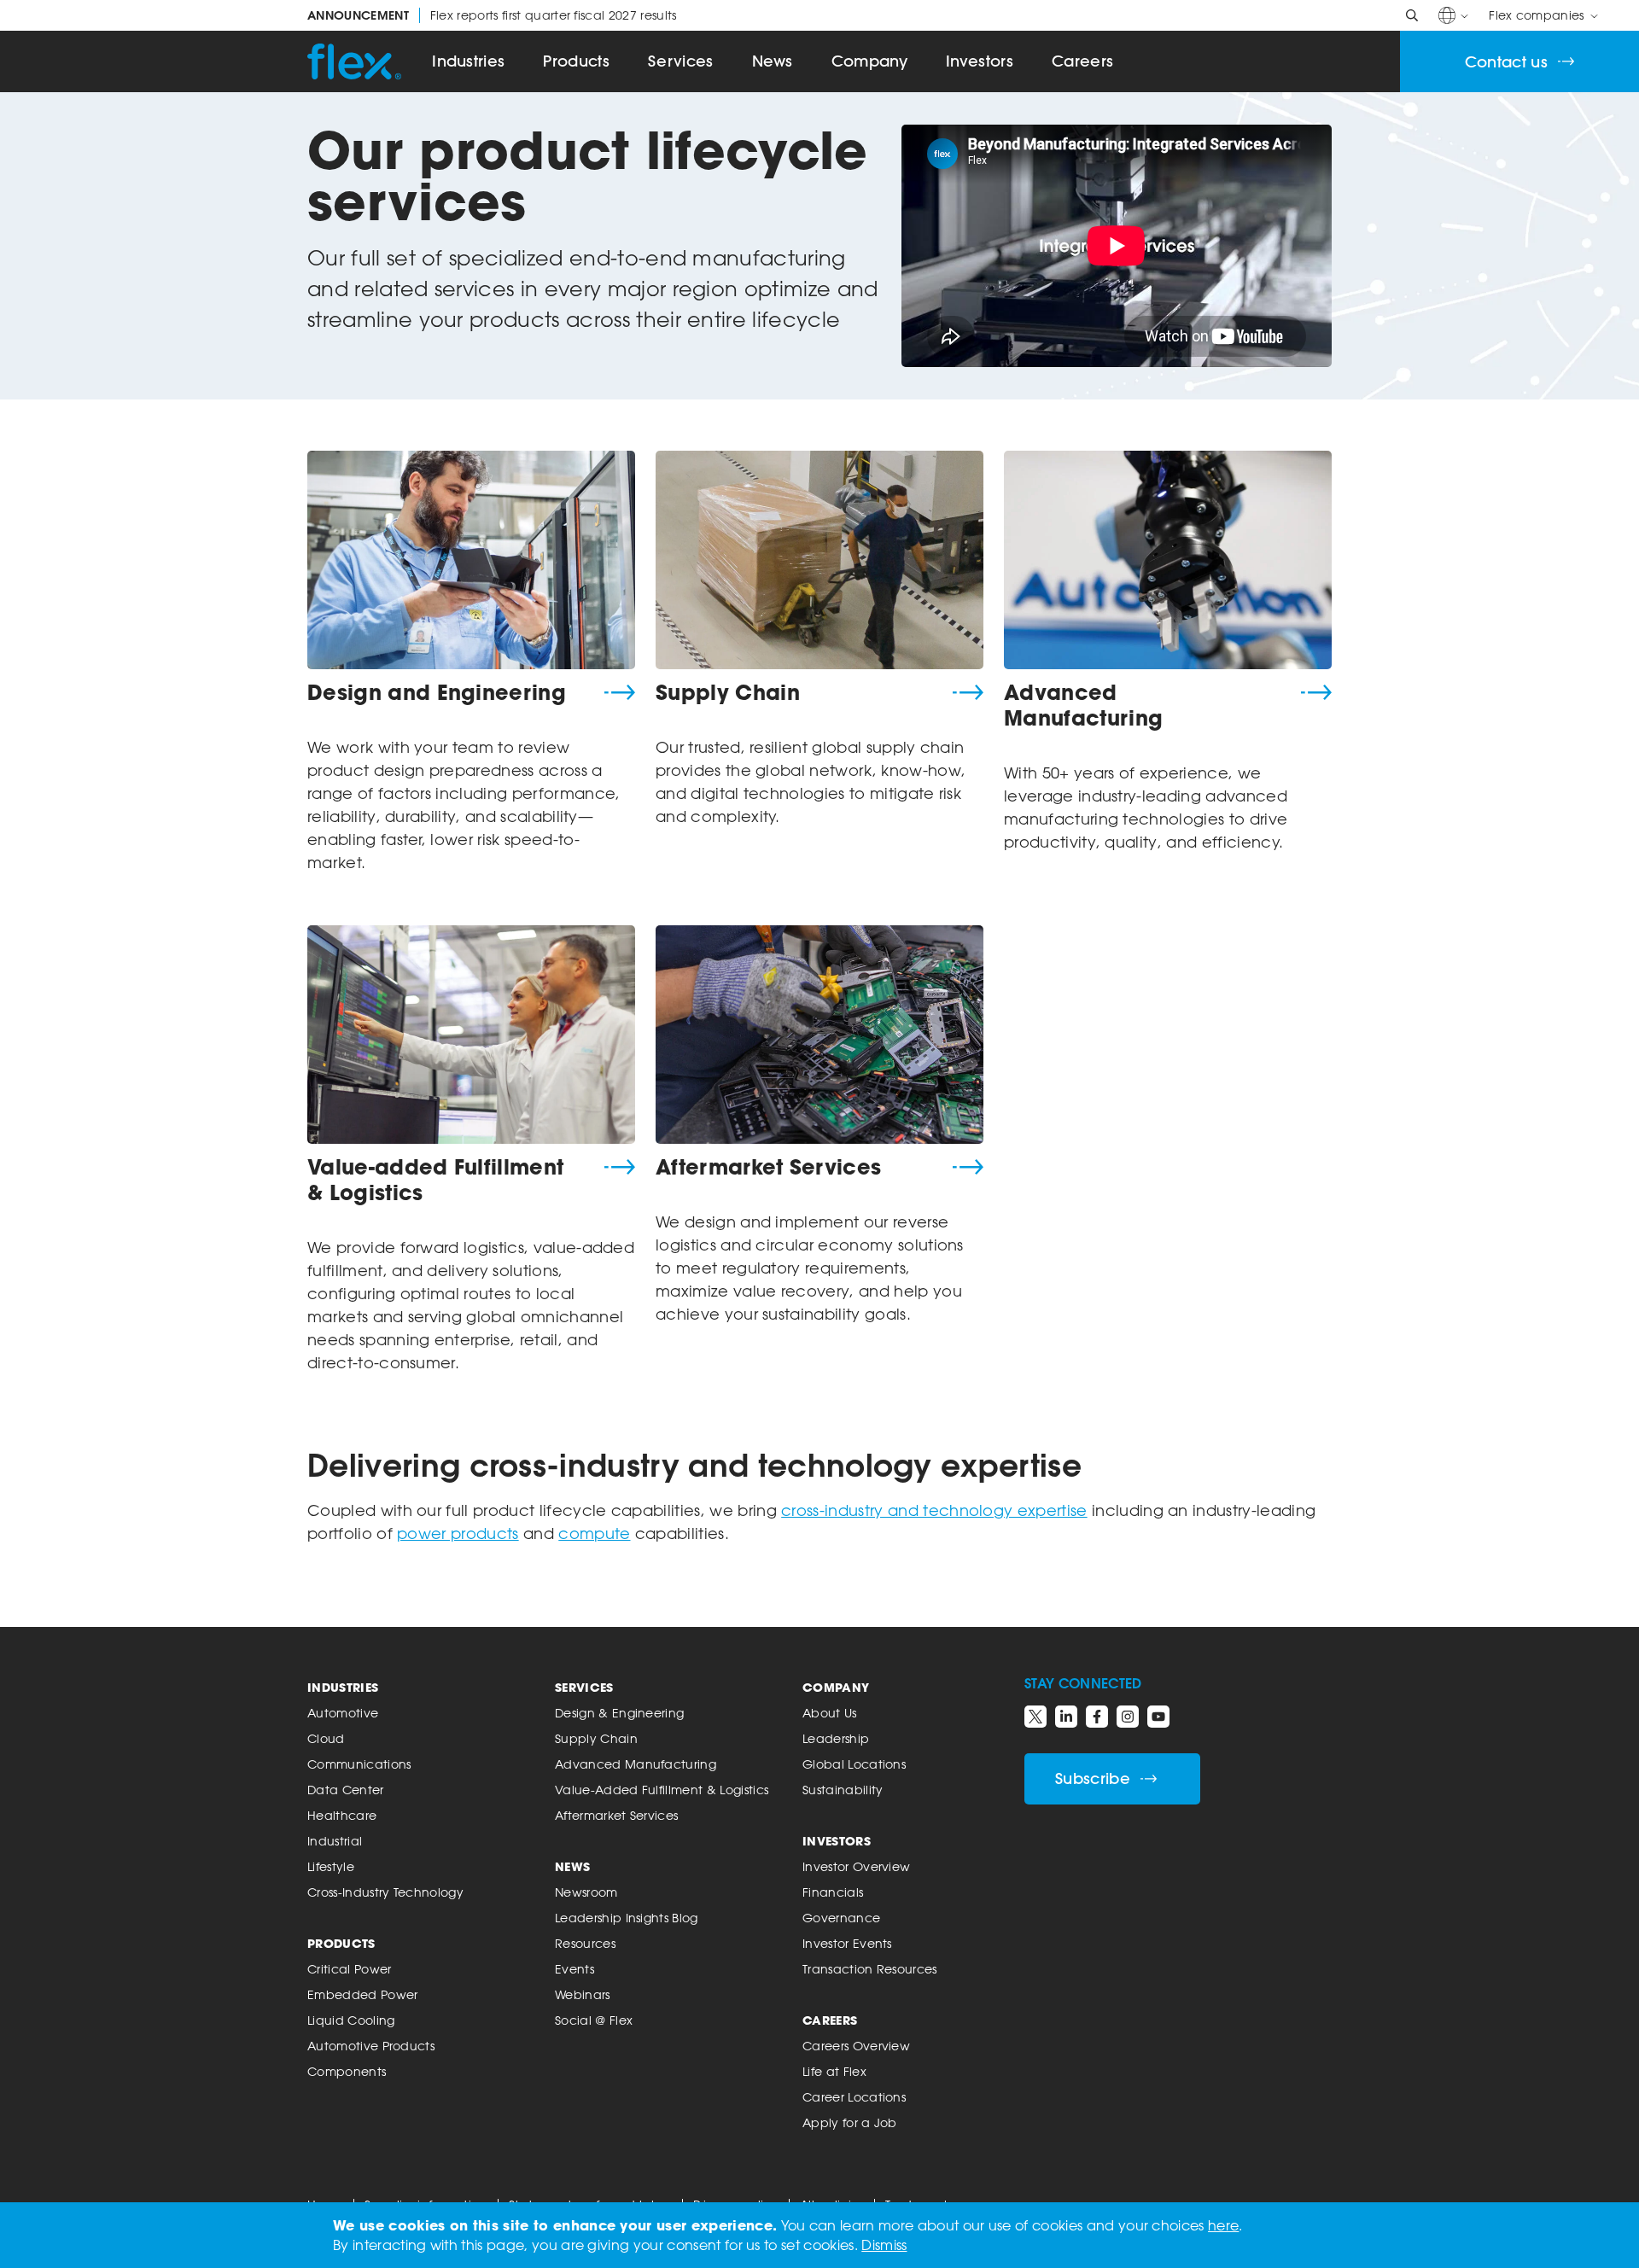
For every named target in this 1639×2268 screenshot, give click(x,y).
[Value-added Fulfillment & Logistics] (471, 1035)
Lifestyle (331, 1866)
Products (576, 61)
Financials (833, 1892)
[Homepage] (354, 61)
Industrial (335, 1841)
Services (681, 61)
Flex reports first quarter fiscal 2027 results (492, 15)
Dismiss (884, 2245)
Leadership (836, 1738)
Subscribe (1093, 1778)
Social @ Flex (594, 2020)
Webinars (583, 1994)
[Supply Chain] (819, 560)
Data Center (346, 1790)
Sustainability (843, 1790)
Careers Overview (856, 2046)
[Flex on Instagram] (1128, 1717)
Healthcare (342, 1815)
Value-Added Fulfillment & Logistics (662, 1790)
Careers (1082, 61)
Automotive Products (371, 2046)
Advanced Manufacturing (1083, 705)
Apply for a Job (850, 2122)
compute (594, 1533)
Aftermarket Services (768, 1167)
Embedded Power (362, 1994)
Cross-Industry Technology (385, 1892)
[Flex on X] (1035, 1717)
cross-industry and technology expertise (934, 1510)
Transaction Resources (870, 1969)
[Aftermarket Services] (819, 1035)
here (1223, 2225)
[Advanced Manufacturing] (1168, 560)
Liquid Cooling (351, 2020)
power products (458, 1533)
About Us (830, 1713)
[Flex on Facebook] (1097, 1717)
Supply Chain (728, 692)
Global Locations (854, 1764)
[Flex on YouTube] (1158, 1717)
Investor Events (847, 1943)
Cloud (326, 1738)
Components (347, 2071)
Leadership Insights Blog (627, 1918)
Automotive (343, 1713)
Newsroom (586, 1892)
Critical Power (349, 1969)
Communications (359, 1764)
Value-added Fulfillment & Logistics (435, 1180)
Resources (585, 1943)
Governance (841, 1918)
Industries (468, 61)
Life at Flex (834, 2071)
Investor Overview (856, 1866)
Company (869, 61)
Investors (980, 61)
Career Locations (854, 2097)
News (773, 61)
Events (575, 1969)
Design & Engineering (619, 1713)
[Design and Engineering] (471, 560)
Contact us (1506, 62)
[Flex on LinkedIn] (1066, 1717)
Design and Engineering (437, 692)
